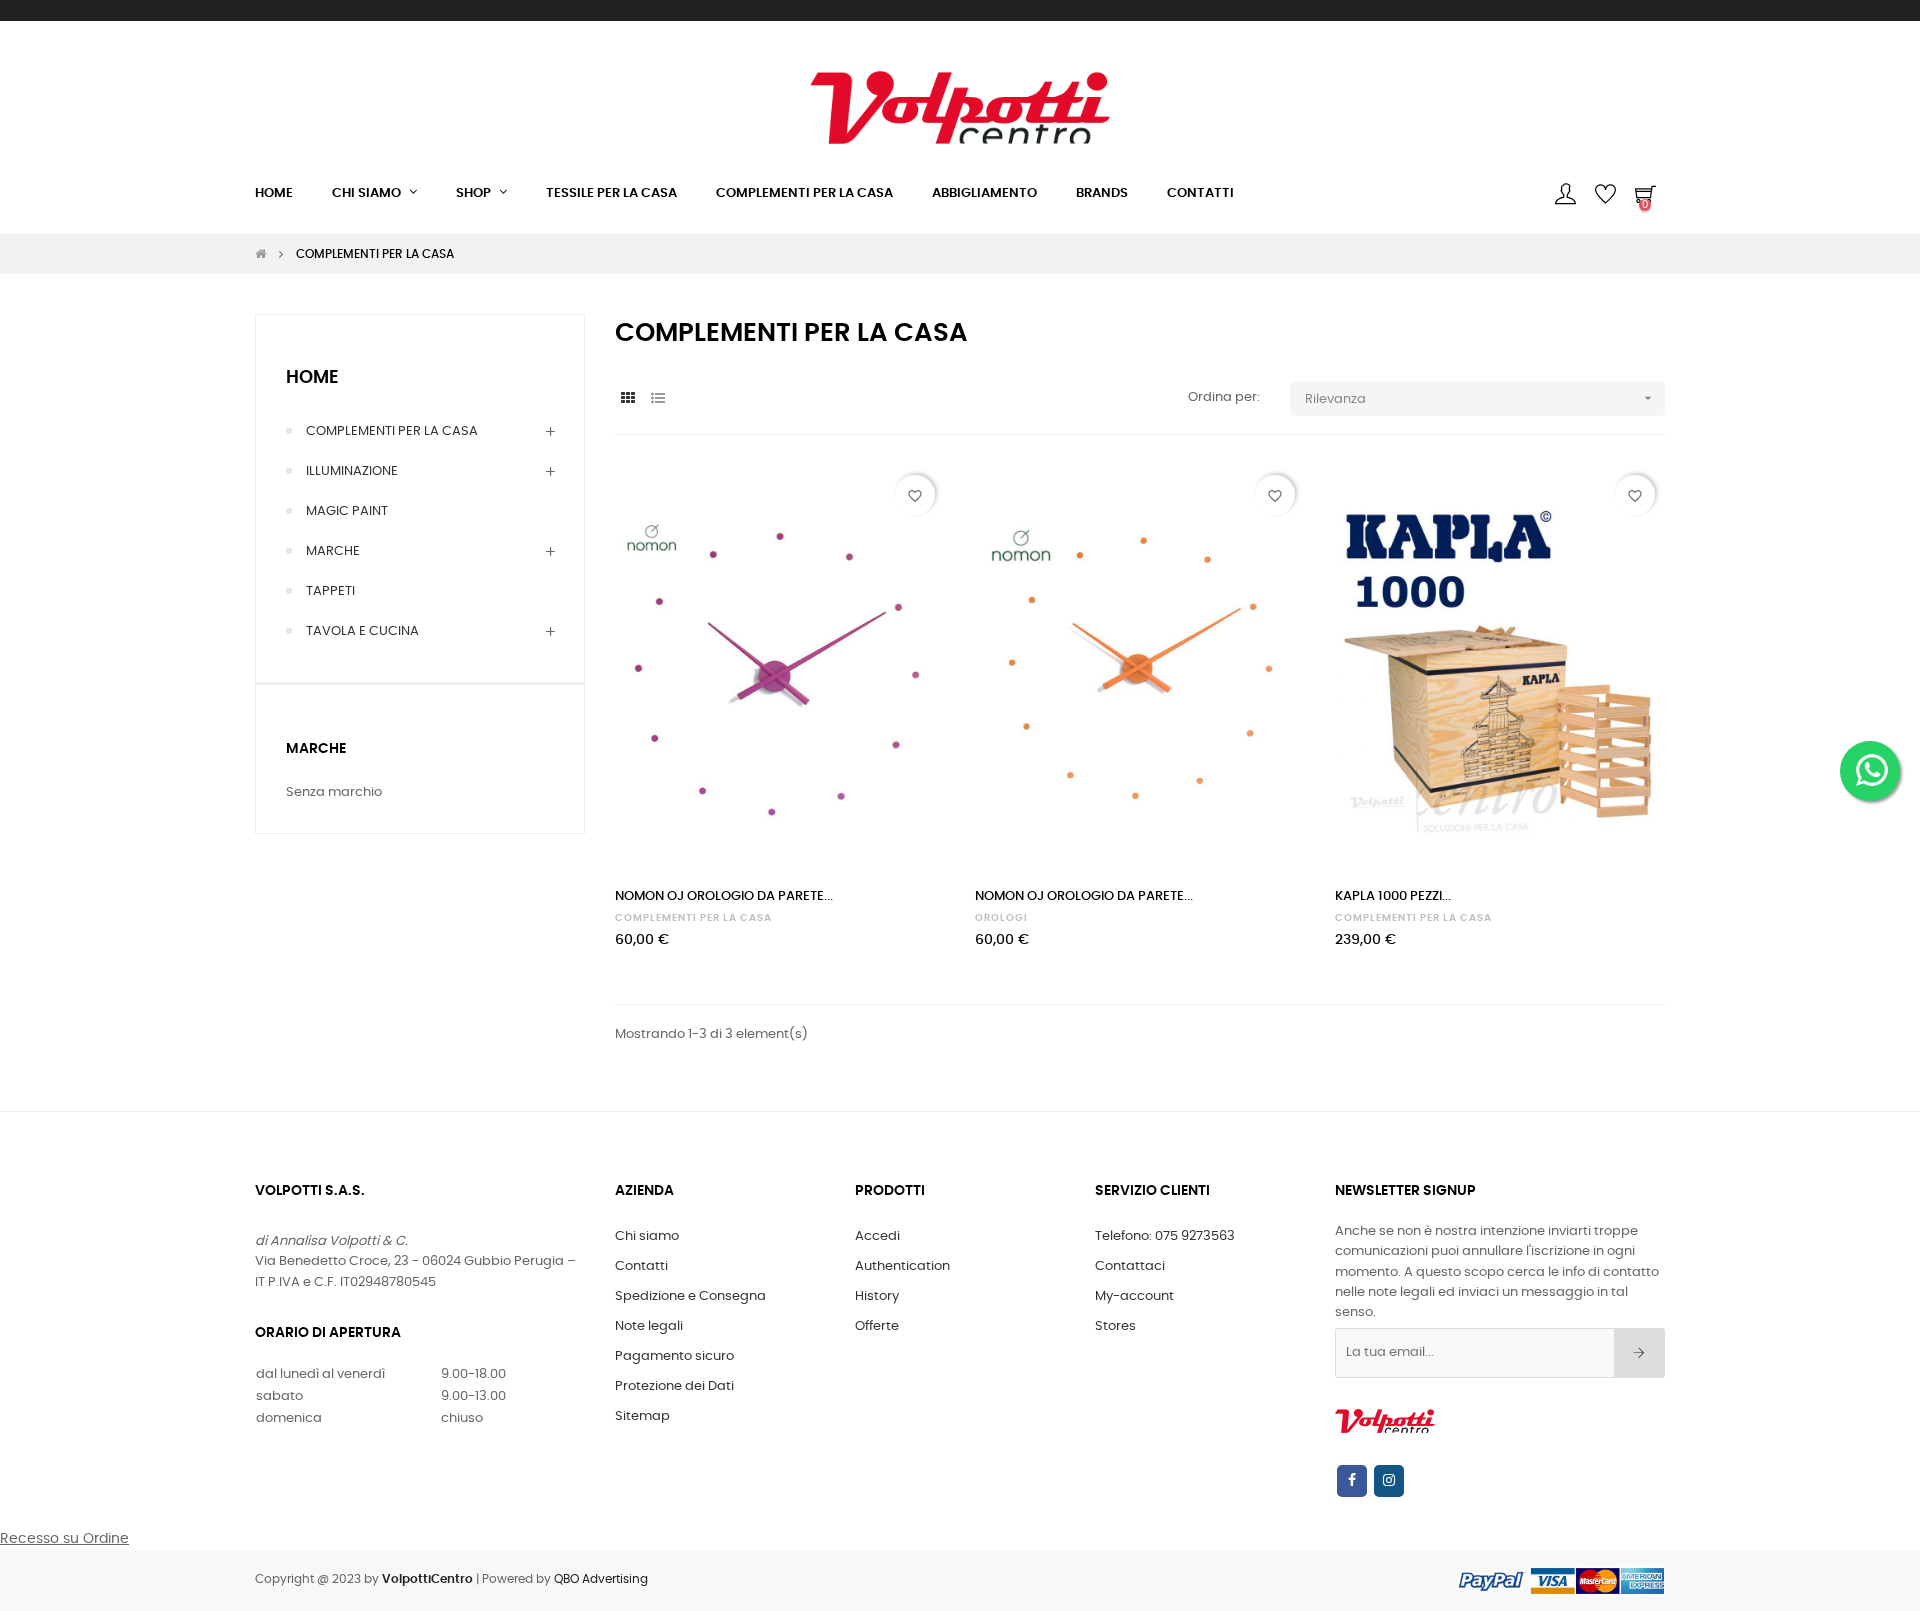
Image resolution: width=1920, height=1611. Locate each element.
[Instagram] (1389, 1481)
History (877, 1296)
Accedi (877, 1236)
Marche (316, 749)
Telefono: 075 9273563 (1165, 1236)
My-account (1134, 1296)
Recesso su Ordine (64, 1539)
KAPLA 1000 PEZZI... (1393, 896)
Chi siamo (647, 1236)
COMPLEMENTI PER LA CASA (392, 431)
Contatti (641, 1266)
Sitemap (642, 1416)
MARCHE (333, 551)
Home (312, 378)
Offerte (877, 1326)
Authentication (902, 1266)
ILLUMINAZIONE (352, 471)
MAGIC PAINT (347, 511)
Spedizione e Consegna (690, 1296)
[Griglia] (627, 399)
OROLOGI (1001, 918)
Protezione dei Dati (674, 1386)
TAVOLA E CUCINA (362, 631)
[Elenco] (657, 399)
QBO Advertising (601, 1579)
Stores (1115, 1326)
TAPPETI (330, 591)
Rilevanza (1480, 398)
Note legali (649, 1326)
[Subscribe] (1639, 1353)
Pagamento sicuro (674, 1356)
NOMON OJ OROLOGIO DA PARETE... (724, 896)
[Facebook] (1352, 1481)
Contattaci (1130, 1266)
